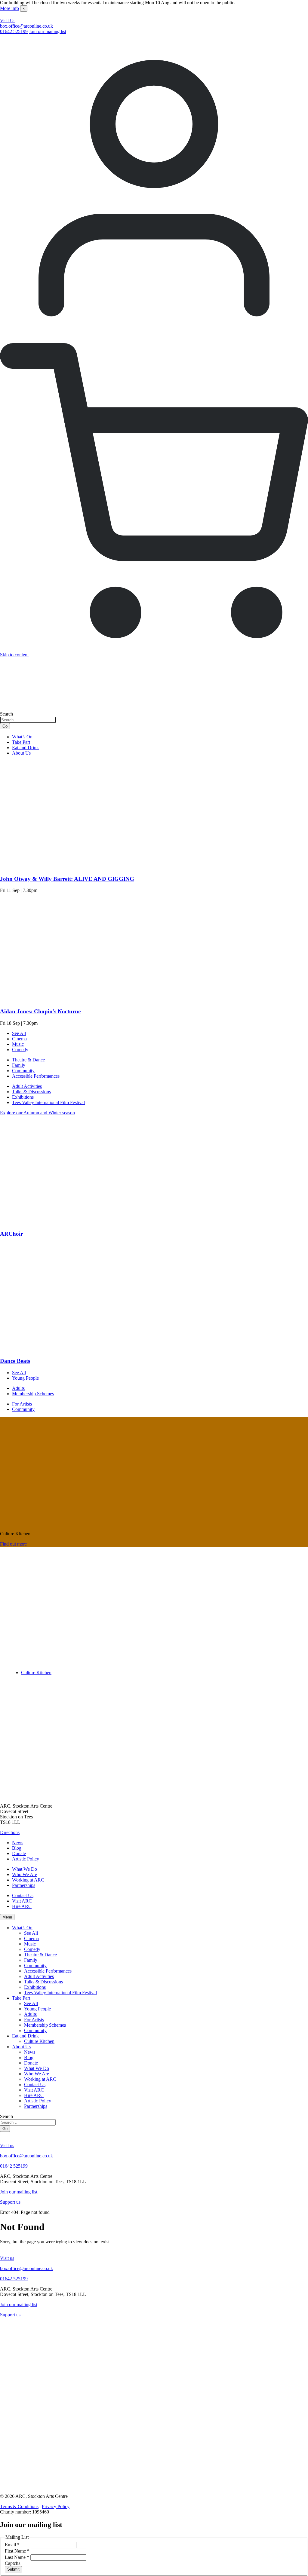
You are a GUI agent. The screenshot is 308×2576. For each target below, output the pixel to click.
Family (19, 1065)
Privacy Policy (56, 2506)
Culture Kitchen (36, 1673)
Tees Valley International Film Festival (48, 1102)
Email (12, 2545)
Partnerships (24, 1885)
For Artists (22, 1404)
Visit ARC (22, 1901)
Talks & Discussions (31, 1092)
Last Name (17, 2557)
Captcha (13, 2563)
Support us (10, 2202)
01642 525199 (14, 31)
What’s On (22, 737)
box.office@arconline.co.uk (26, 26)
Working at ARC (28, 1880)
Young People (25, 1378)
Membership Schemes (33, 1394)
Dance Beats (15, 1361)
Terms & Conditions (19, 2506)
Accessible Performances (36, 1076)
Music (18, 1044)
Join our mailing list (48, 31)
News (18, 1843)
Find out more (13, 1544)
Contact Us (23, 1895)
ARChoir (11, 1234)
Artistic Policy (26, 1859)
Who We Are (25, 1874)
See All (19, 1033)
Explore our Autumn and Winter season (37, 1113)
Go (5, 726)
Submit (13, 2569)
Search (6, 714)
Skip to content (14, 655)
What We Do (25, 1869)
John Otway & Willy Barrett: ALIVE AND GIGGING (67, 879)
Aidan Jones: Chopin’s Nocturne (40, 1011)
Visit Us (8, 21)
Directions (10, 1832)
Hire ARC (22, 1906)
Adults (18, 1388)
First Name (17, 2551)
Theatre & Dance (28, 1060)
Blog (17, 1848)
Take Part (21, 742)
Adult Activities (27, 1086)
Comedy (20, 1050)
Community (23, 1071)
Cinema (19, 1039)
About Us (21, 753)
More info (9, 8)
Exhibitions (23, 1097)
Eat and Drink (25, 748)
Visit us (7, 2146)
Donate (19, 1853)
